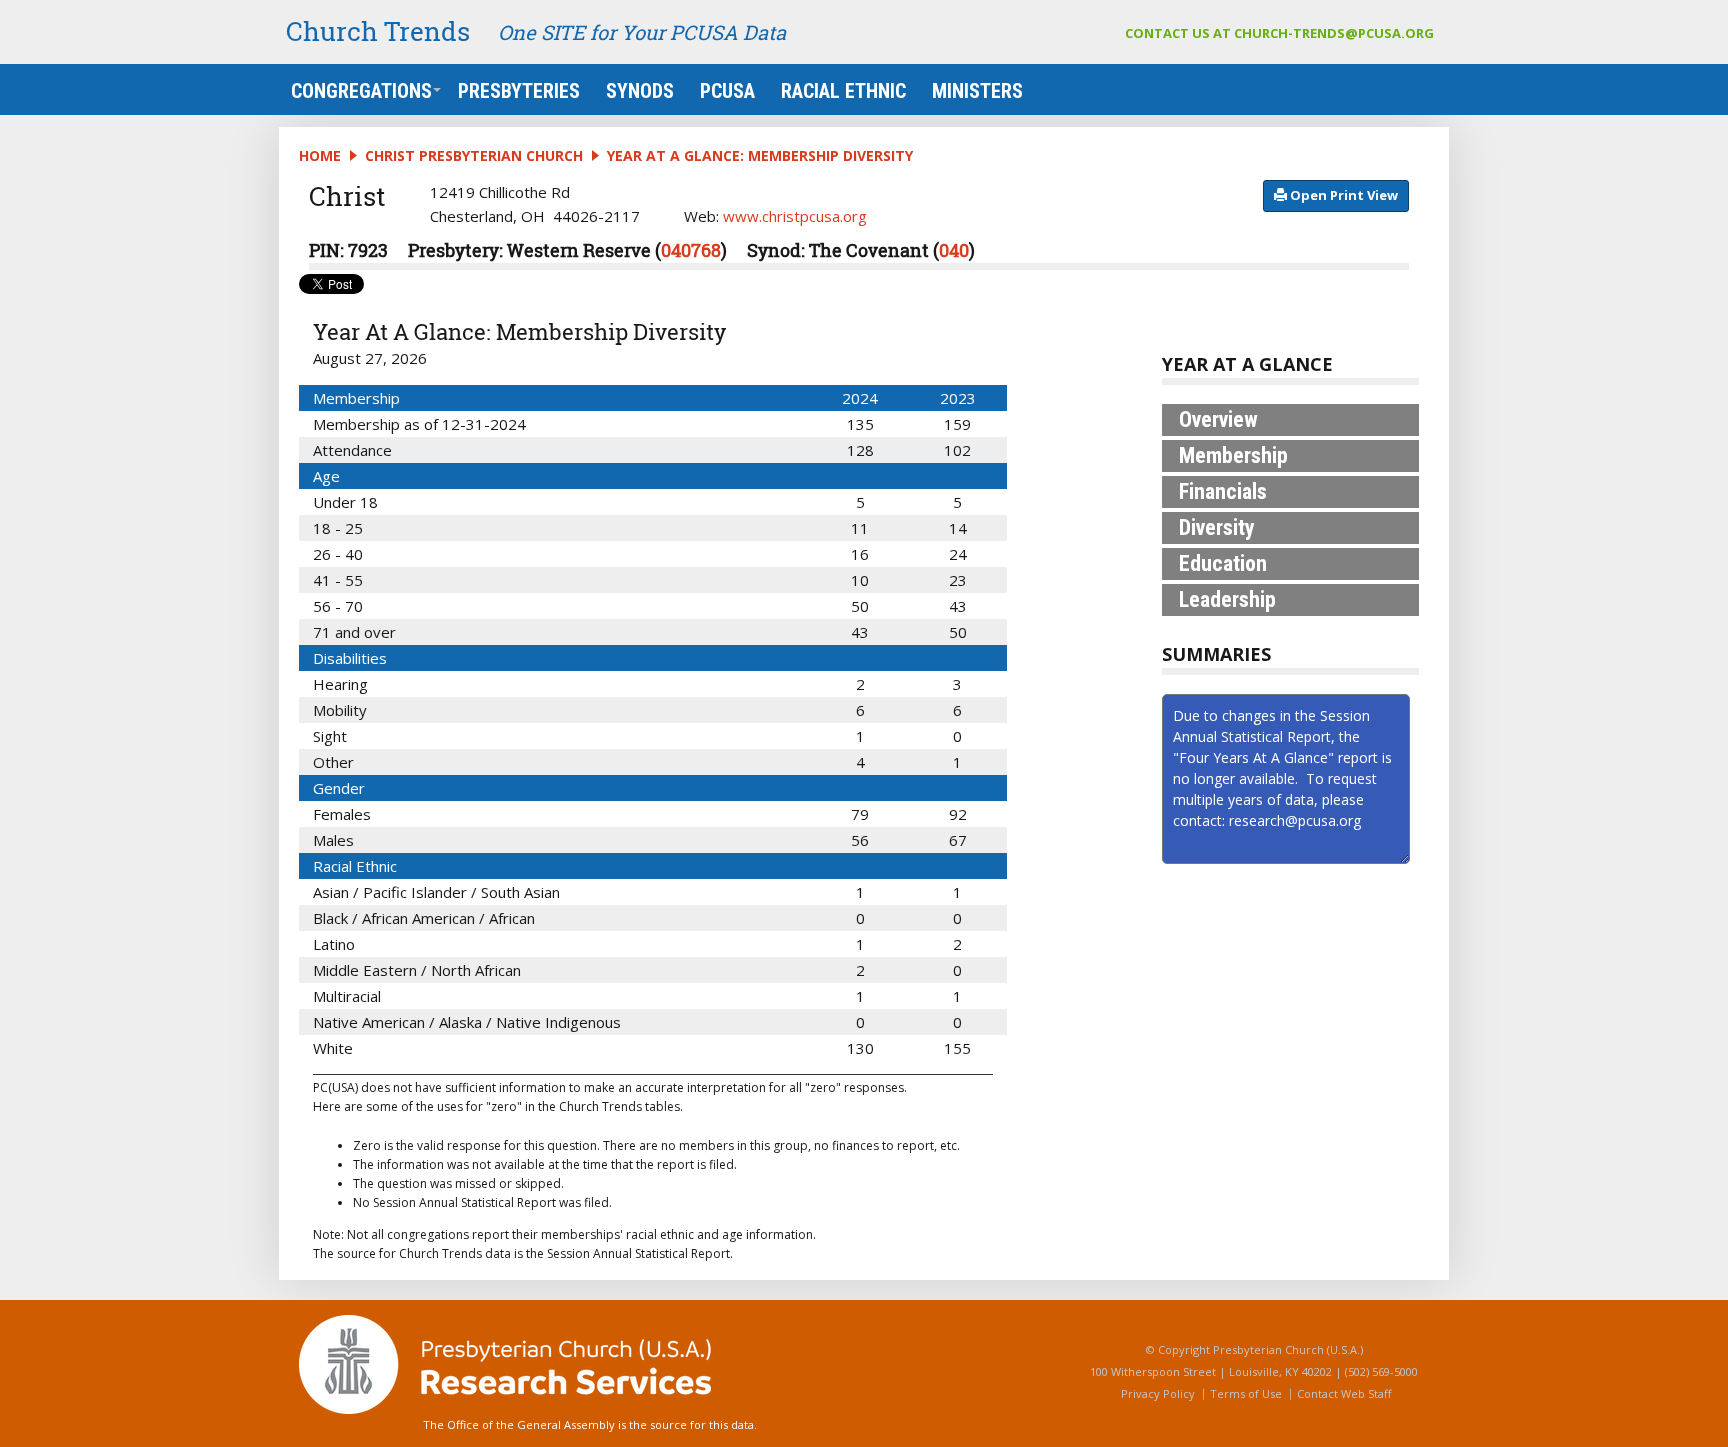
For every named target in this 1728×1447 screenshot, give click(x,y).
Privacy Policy (1158, 1393)
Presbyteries (519, 91)
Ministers (977, 91)
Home (320, 155)
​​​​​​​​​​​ (1342, 195)
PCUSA (727, 91)
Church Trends (378, 31)
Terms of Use (1246, 1393)
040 (954, 250)
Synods (640, 91)
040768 (691, 250)
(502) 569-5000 (1381, 1371)
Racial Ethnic (843, 91)
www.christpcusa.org (795, 216)
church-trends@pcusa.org (1334, 33)
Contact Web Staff (1344, 1393)
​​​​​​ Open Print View (1342, 195)
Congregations (361, 91)
